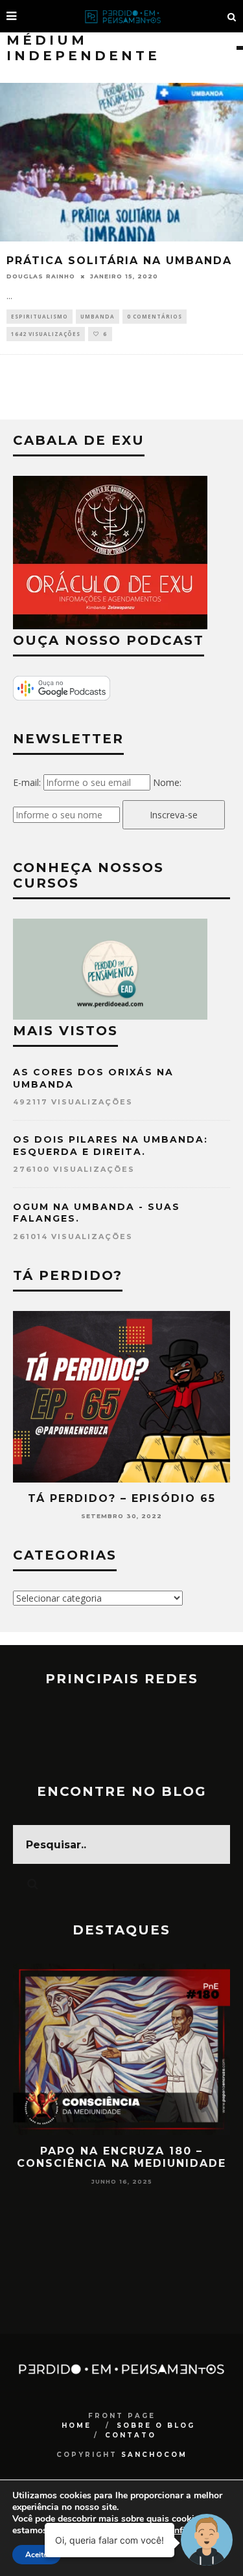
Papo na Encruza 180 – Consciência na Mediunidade (121, 2157)
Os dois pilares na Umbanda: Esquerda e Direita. (110, 1145)
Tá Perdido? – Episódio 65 (122, 1498)
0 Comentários (155, 316)
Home (76, 2425)
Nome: (167, 782)
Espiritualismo (40, 316)
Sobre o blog (156, 2425)
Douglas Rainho (41, 276)
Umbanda (98, 316)
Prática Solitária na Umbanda (119, 261)
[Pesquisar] (232, 16)
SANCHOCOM (154, 2455)
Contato (131, 2435)
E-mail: (27, 782)
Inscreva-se (174, 815)
